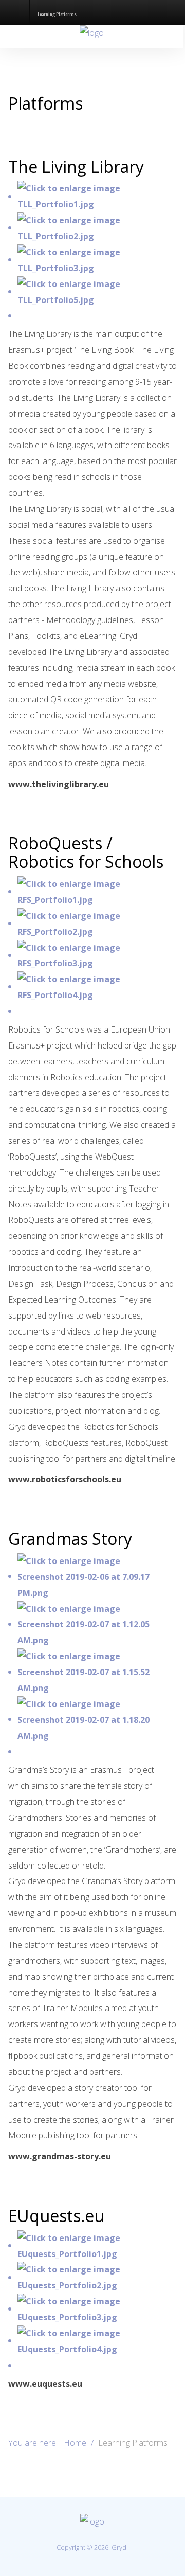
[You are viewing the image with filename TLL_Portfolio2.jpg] (93, 227)
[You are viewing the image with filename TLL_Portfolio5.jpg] (93, 291)
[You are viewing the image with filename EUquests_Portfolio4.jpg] (93, 2340)
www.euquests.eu (45, 2384)
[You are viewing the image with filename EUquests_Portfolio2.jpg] (93, 2277)
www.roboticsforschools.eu (65, 1479)
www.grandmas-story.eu (60, 2156)
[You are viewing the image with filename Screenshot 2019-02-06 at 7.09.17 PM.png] (93, 1576)
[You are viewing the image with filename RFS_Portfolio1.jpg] (93, 891)
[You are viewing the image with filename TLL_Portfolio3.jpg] (93, 259)
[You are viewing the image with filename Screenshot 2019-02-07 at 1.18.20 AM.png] (93, 1719)
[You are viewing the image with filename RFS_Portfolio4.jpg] (93, 986)
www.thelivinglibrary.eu (59, 784)
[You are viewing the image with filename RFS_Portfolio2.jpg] (93, 923)
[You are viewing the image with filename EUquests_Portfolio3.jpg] (93, 2308)
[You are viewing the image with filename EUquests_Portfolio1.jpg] (93, 2245)
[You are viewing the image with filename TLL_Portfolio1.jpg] (93, 196)
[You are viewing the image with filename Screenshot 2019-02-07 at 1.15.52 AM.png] (93, 1672)
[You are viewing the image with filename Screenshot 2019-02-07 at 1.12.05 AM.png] (93, 1624)
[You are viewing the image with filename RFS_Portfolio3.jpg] (93, 955)
